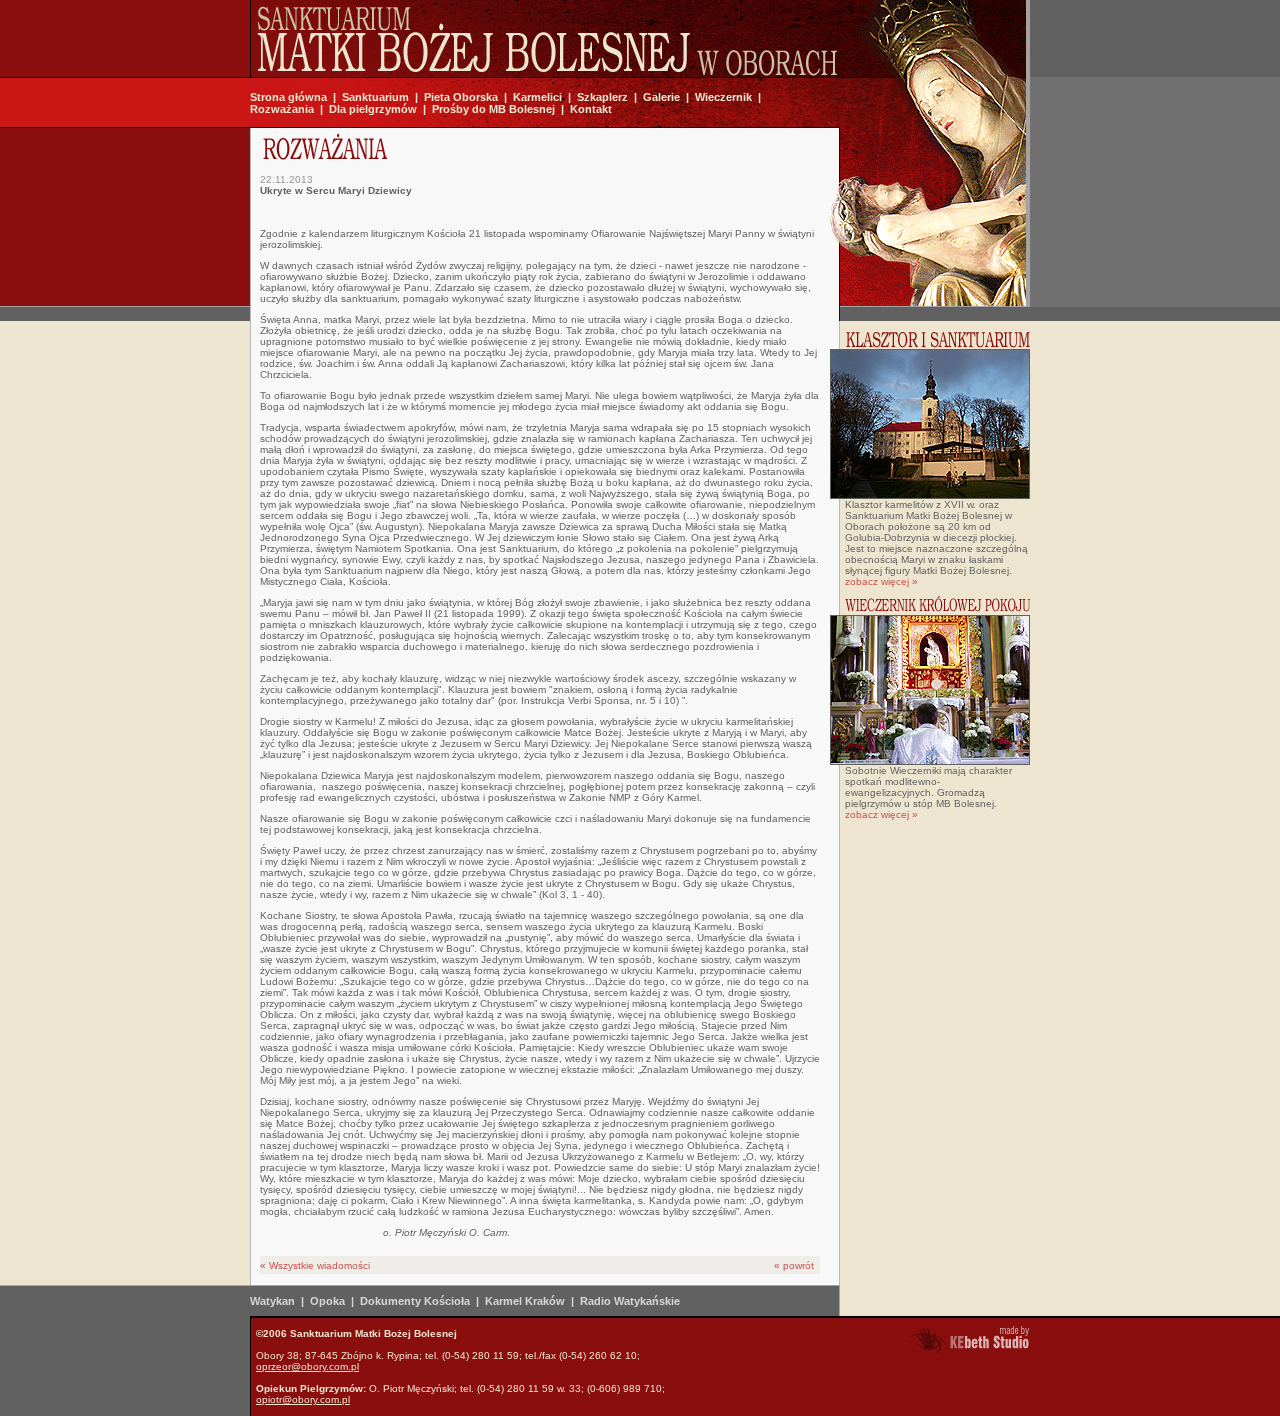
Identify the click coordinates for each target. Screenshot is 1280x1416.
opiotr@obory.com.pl (303, 1399)
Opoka (327, 1301)
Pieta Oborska (461, 97)
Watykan (272, 1301)
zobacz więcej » (881, 581)
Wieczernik (723, 97)
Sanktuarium (375, 97)
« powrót (794, 1265)
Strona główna (288, 97)
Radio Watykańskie (630, 1301)
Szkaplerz (602, 97)
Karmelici (537, 97)
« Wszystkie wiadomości (315, 1265)
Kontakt (591, 109)
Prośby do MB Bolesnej (493, 109)
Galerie (661, 97)
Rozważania (282, 109)
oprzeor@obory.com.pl (307, 1366)
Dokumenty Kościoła (415, 1301)
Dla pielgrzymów (373, 109)
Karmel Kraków (525, 1301)
